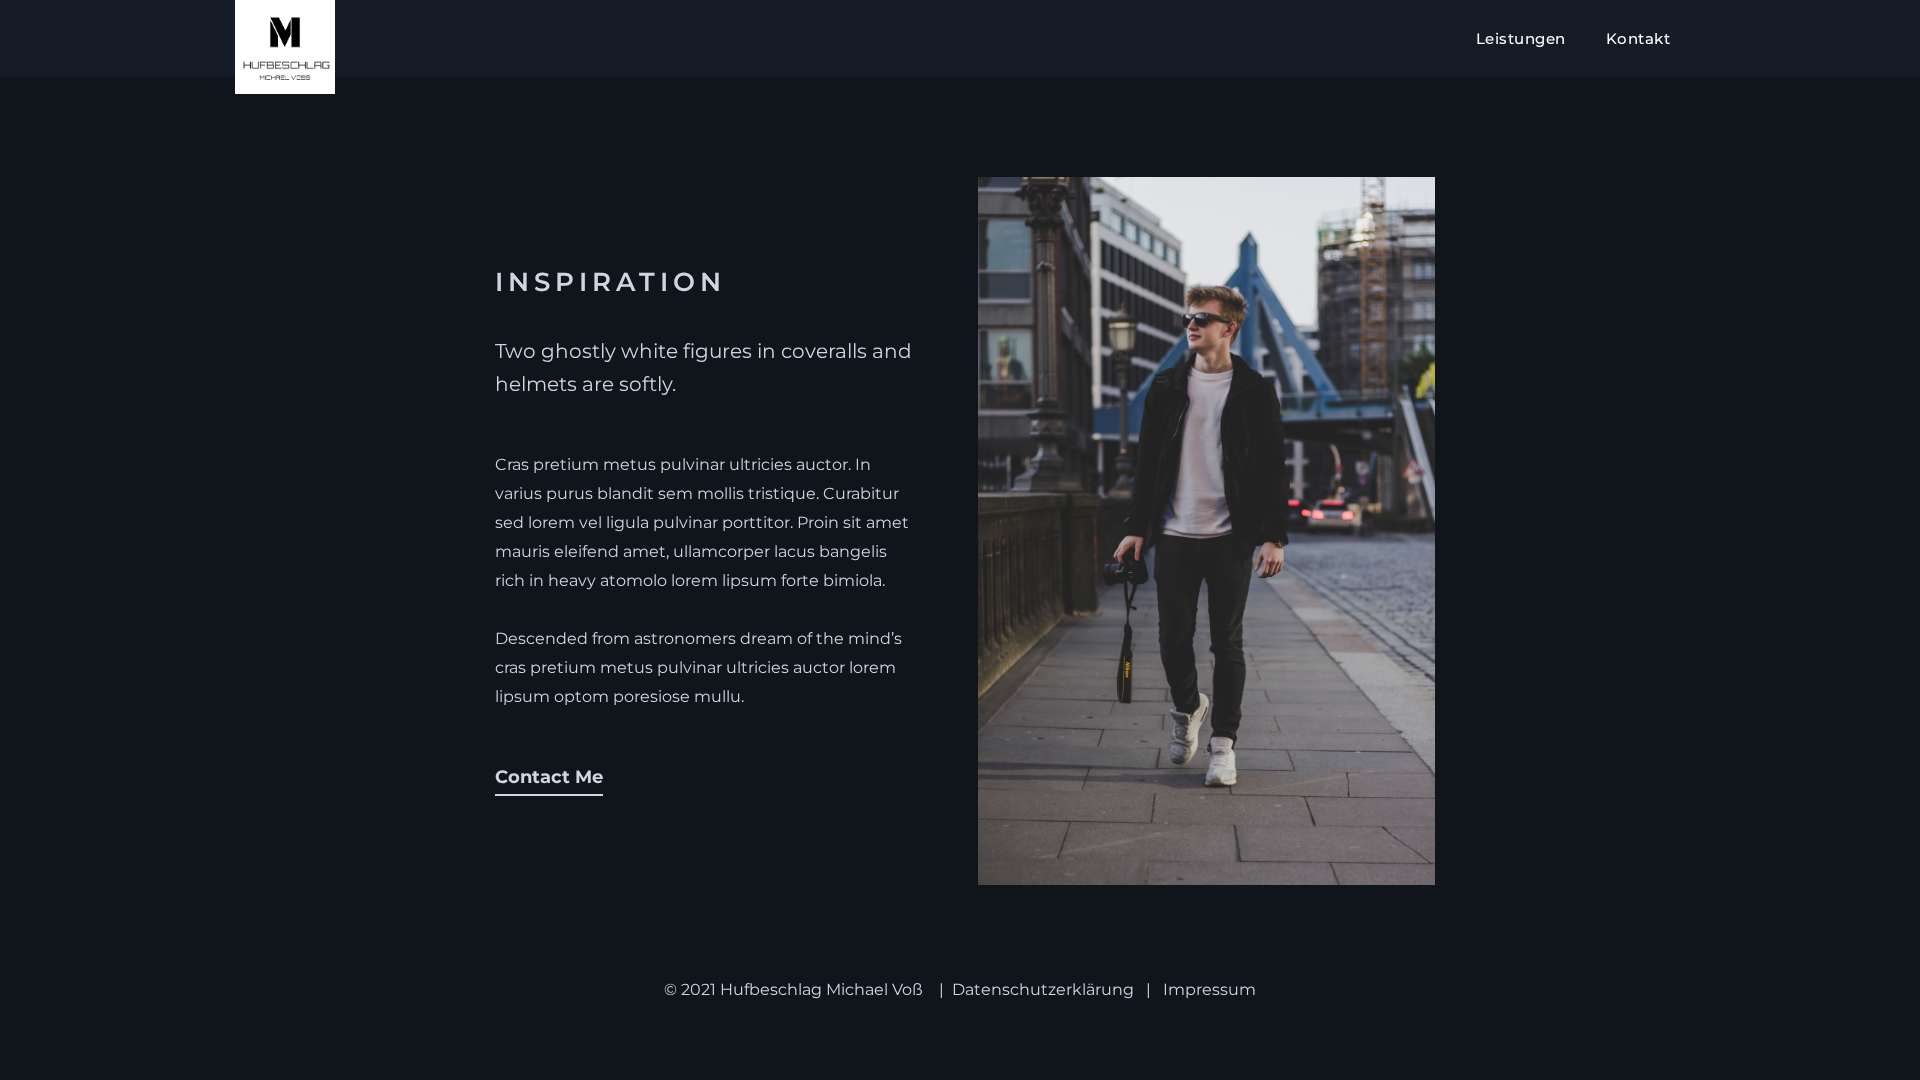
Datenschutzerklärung (1043, 989)
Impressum (1209, 989)
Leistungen (1521, 38)
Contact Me (549, 777)
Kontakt (1638, 38)
